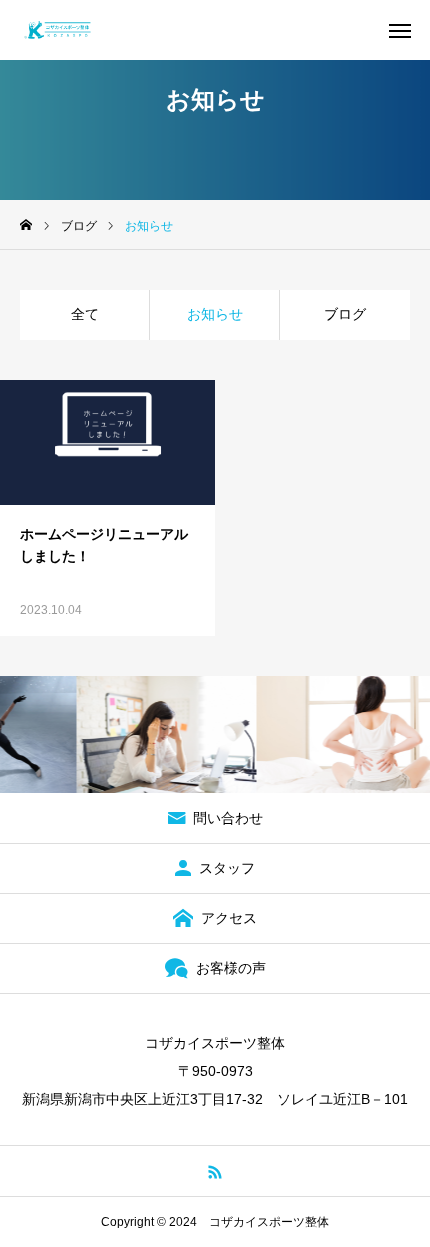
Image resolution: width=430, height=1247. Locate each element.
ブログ (345, 314)
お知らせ (215, 314)
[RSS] (215, 1171)
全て (85, 314)
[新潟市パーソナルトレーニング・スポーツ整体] (57, 30)
